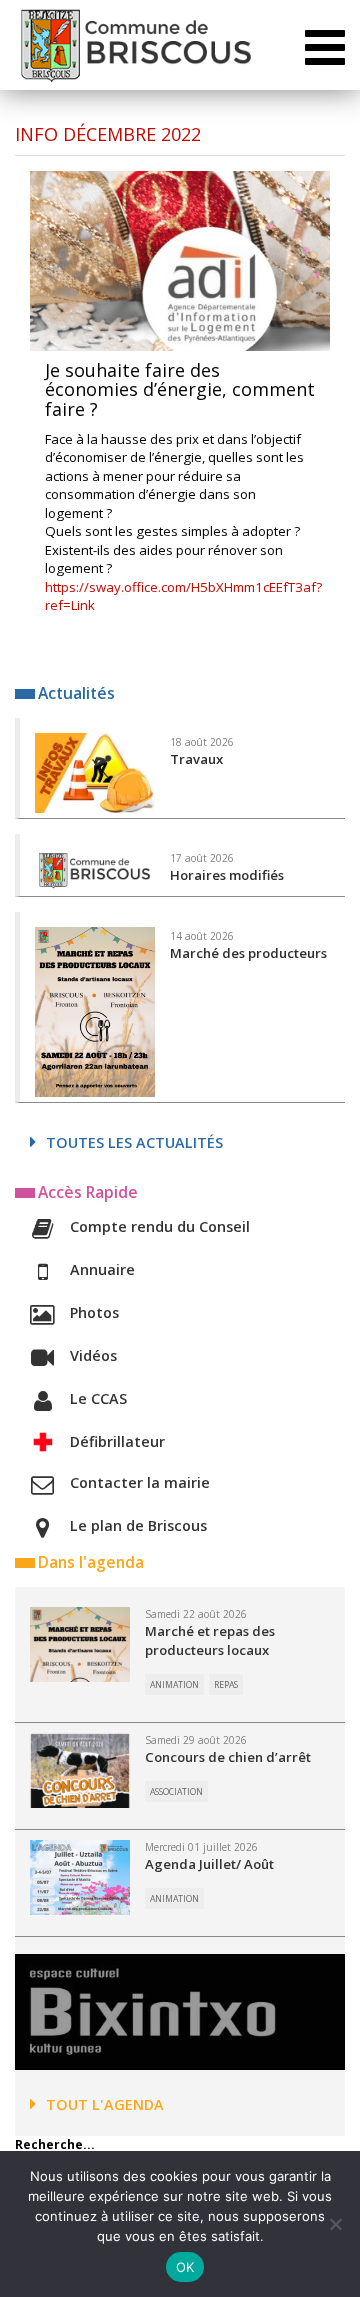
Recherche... (55, 2144)
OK (185, 2267)
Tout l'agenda (105, 2104)
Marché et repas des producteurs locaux (210, 1640)
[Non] (335, 2224)
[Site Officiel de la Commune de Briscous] (135, 45)
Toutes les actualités (134, 1142)
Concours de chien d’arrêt (228, 1757)
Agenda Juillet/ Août (209, 1864)
